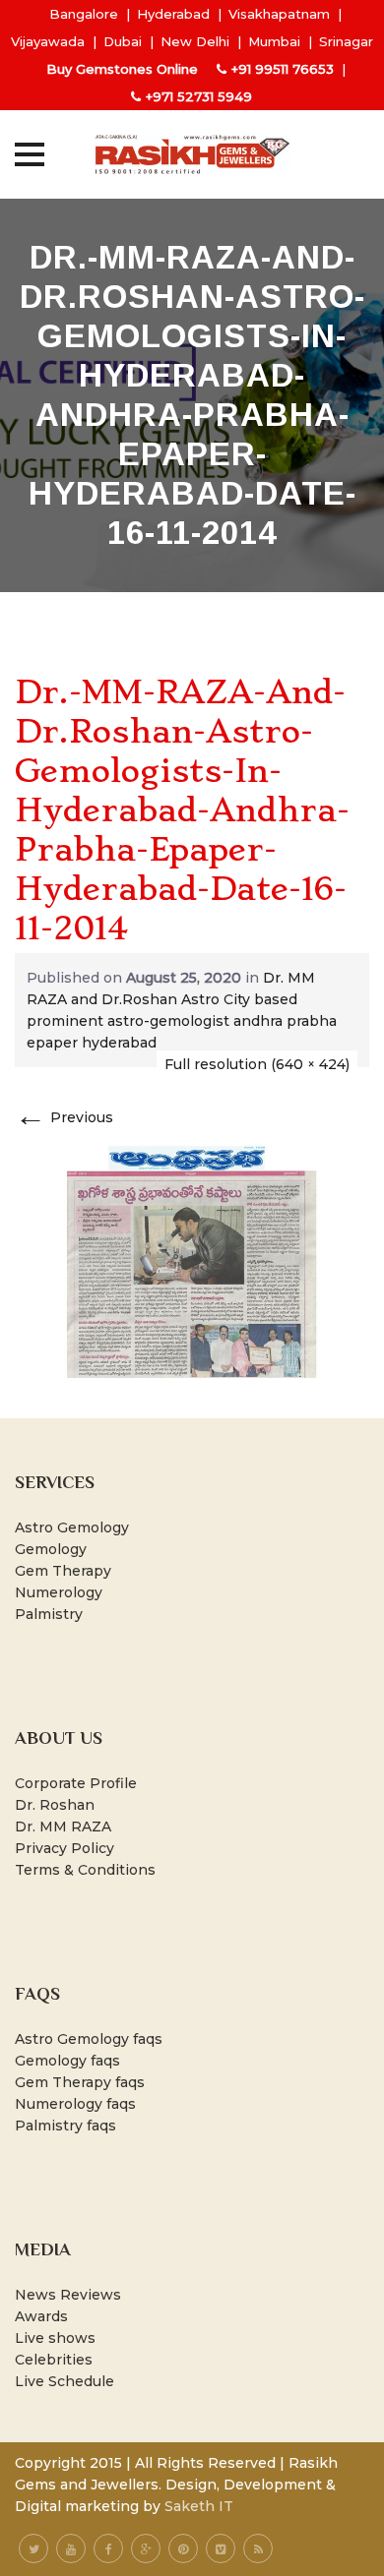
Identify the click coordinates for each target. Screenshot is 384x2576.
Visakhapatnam (279, 14)
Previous (64, 1117)
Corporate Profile (76, 1783)
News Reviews (68, 2295)
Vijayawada (48, 41)
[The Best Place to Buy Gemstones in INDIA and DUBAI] (192, 154)
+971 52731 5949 (199, 96)
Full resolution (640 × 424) (257, 1064)
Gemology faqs (67, 2061)
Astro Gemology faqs (89, 2039)
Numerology (59, 1592)
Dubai (123, 41)
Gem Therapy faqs (80, 2082)
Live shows (55, 2338)
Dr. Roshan (55, 1805)
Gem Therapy (63, 1571)
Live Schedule (64, 2381)
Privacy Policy (64, 1848)
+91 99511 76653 (283, 69)
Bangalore (84, 14)
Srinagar (346, 41)
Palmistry (49, 1614)
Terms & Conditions (85, 1870)
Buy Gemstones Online (122, 69)
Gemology (51, 1549)
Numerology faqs (75, 2104)
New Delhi (195, 41)
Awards (41, 2316)
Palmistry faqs (65, 2126)
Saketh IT (199, 2506)
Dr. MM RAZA (63, 1827)
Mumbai (274, 41)
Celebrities (54, 2360)
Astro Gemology (72, 1528)
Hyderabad (173, 14)
